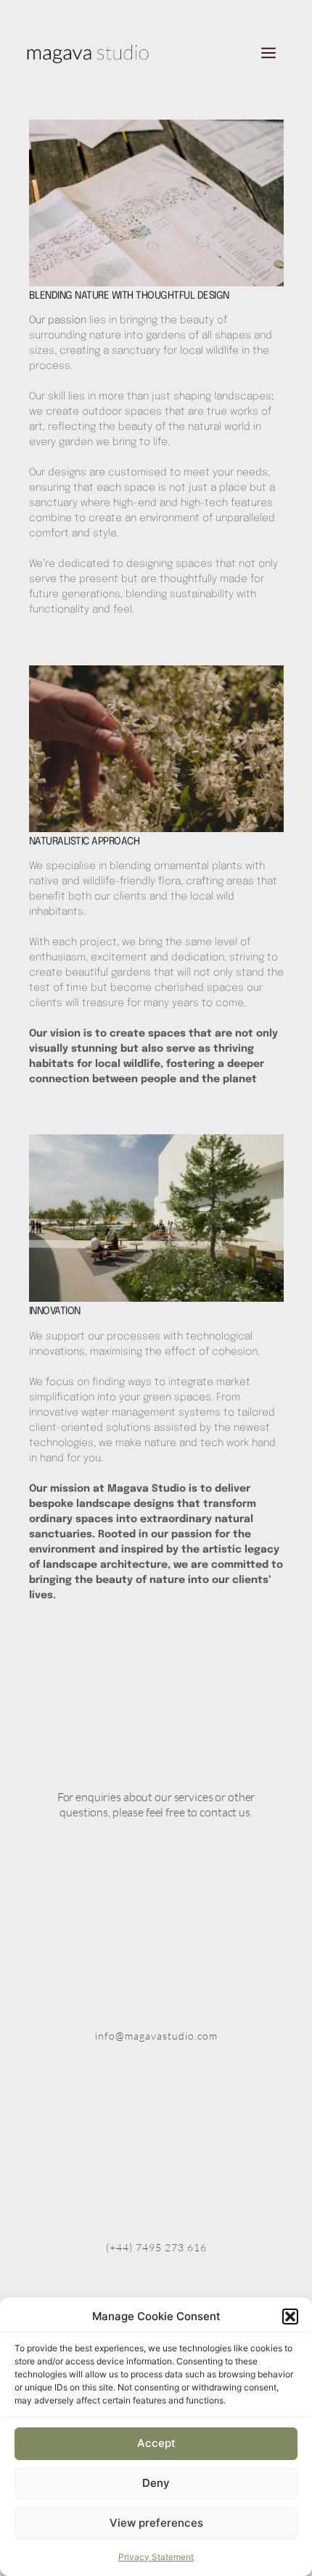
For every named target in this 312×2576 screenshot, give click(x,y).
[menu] (268, 54)
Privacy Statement (156, 2557)
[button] (290, 2317)
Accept (156, 2443)
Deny (156, 2483)
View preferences (156, 2523)
